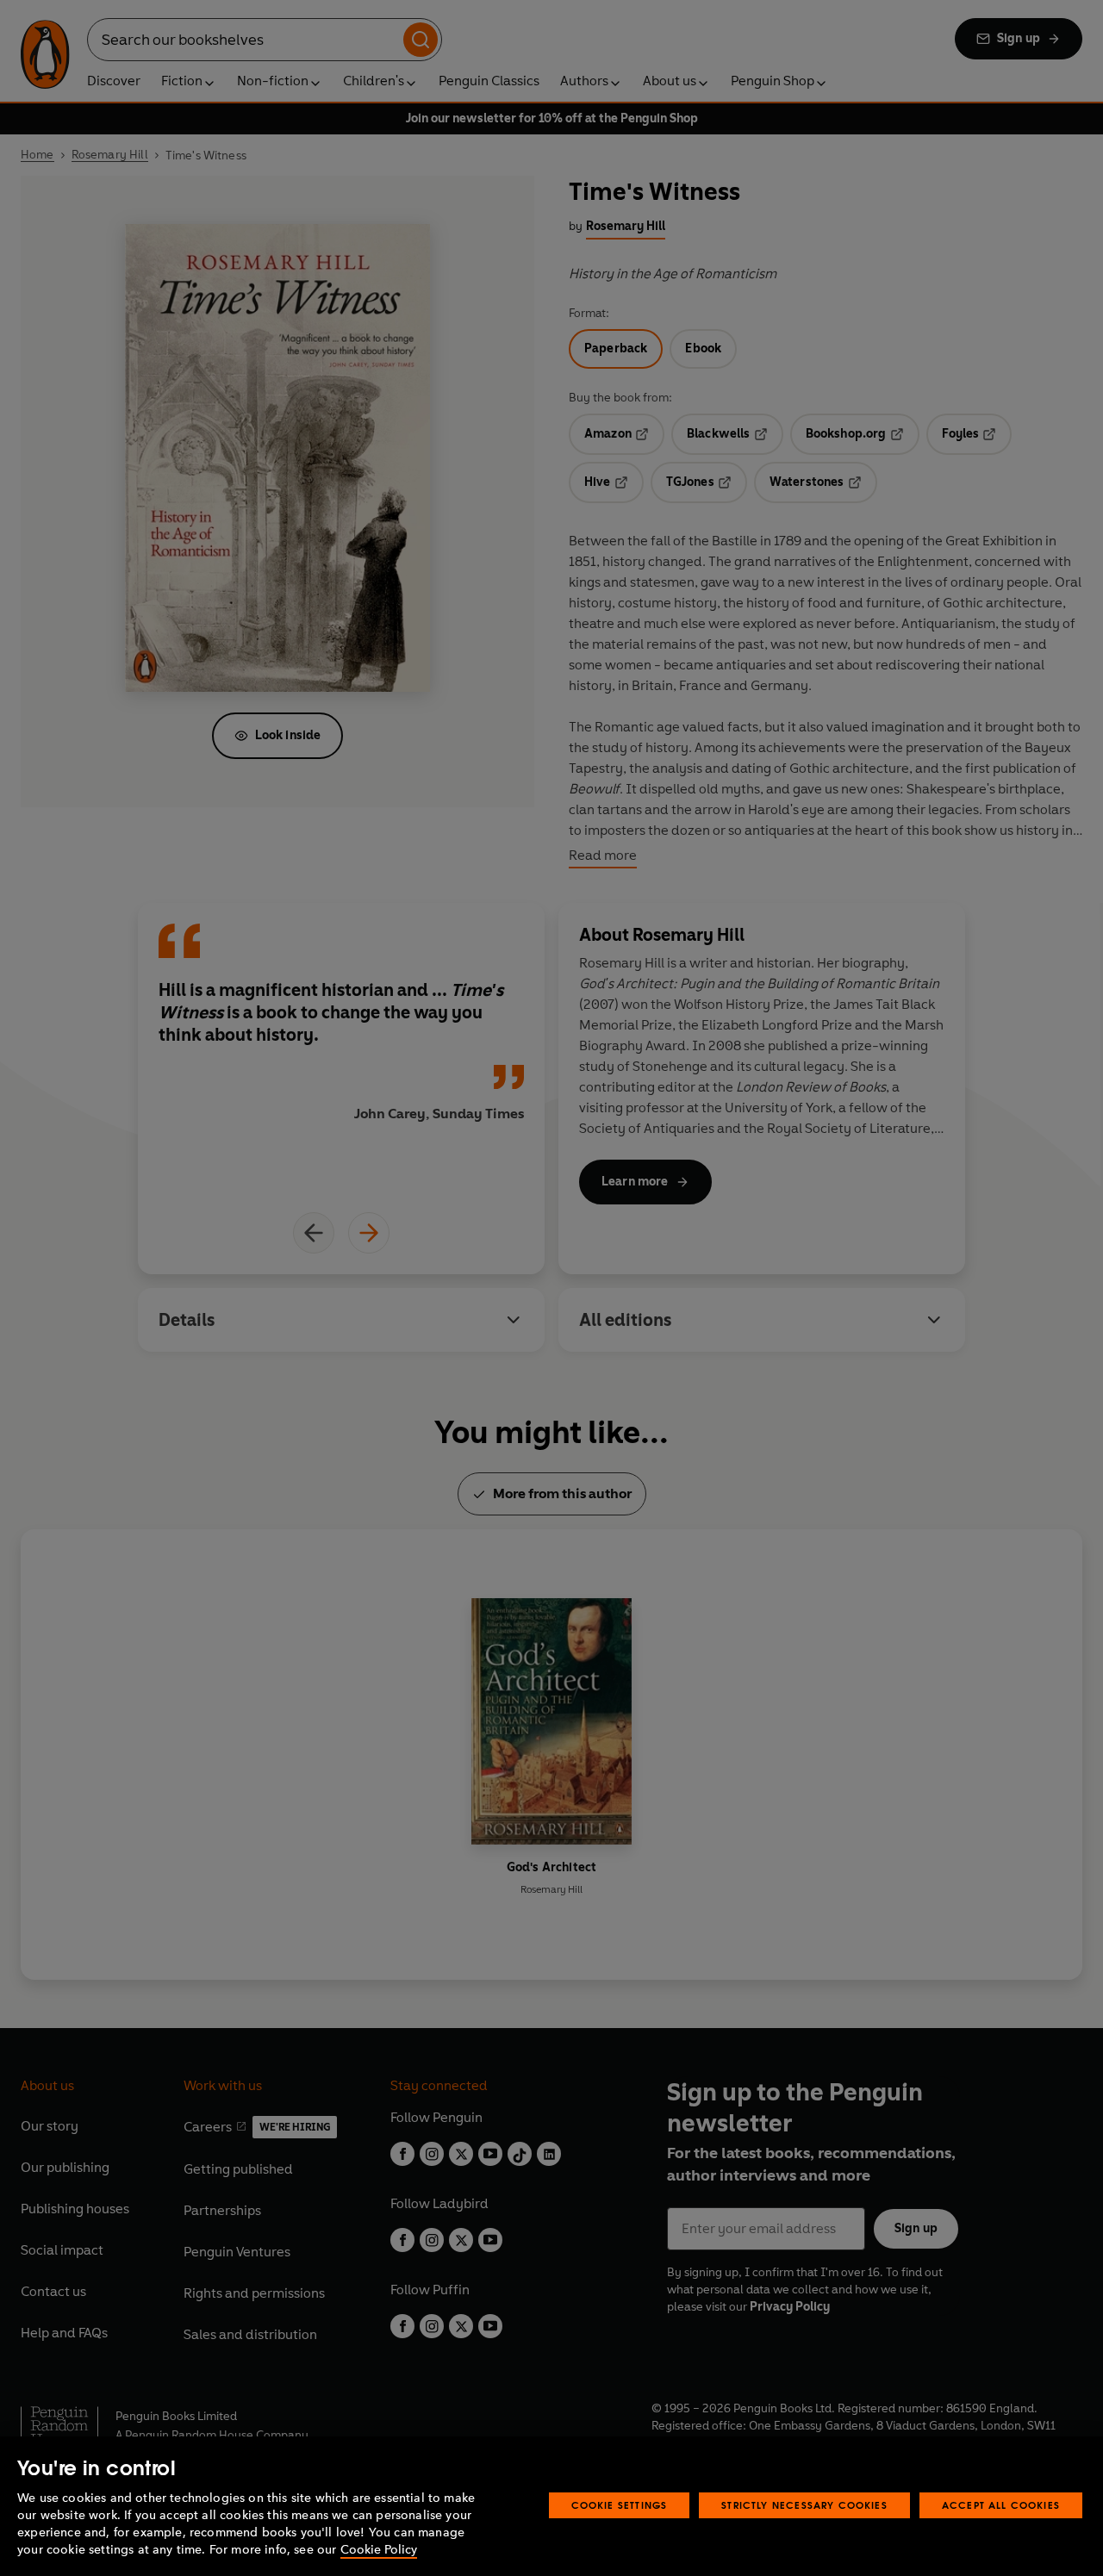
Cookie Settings (620, 2505)
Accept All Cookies (1001, 2505)
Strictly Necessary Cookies (804, 2505)
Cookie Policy (379, 2550)
